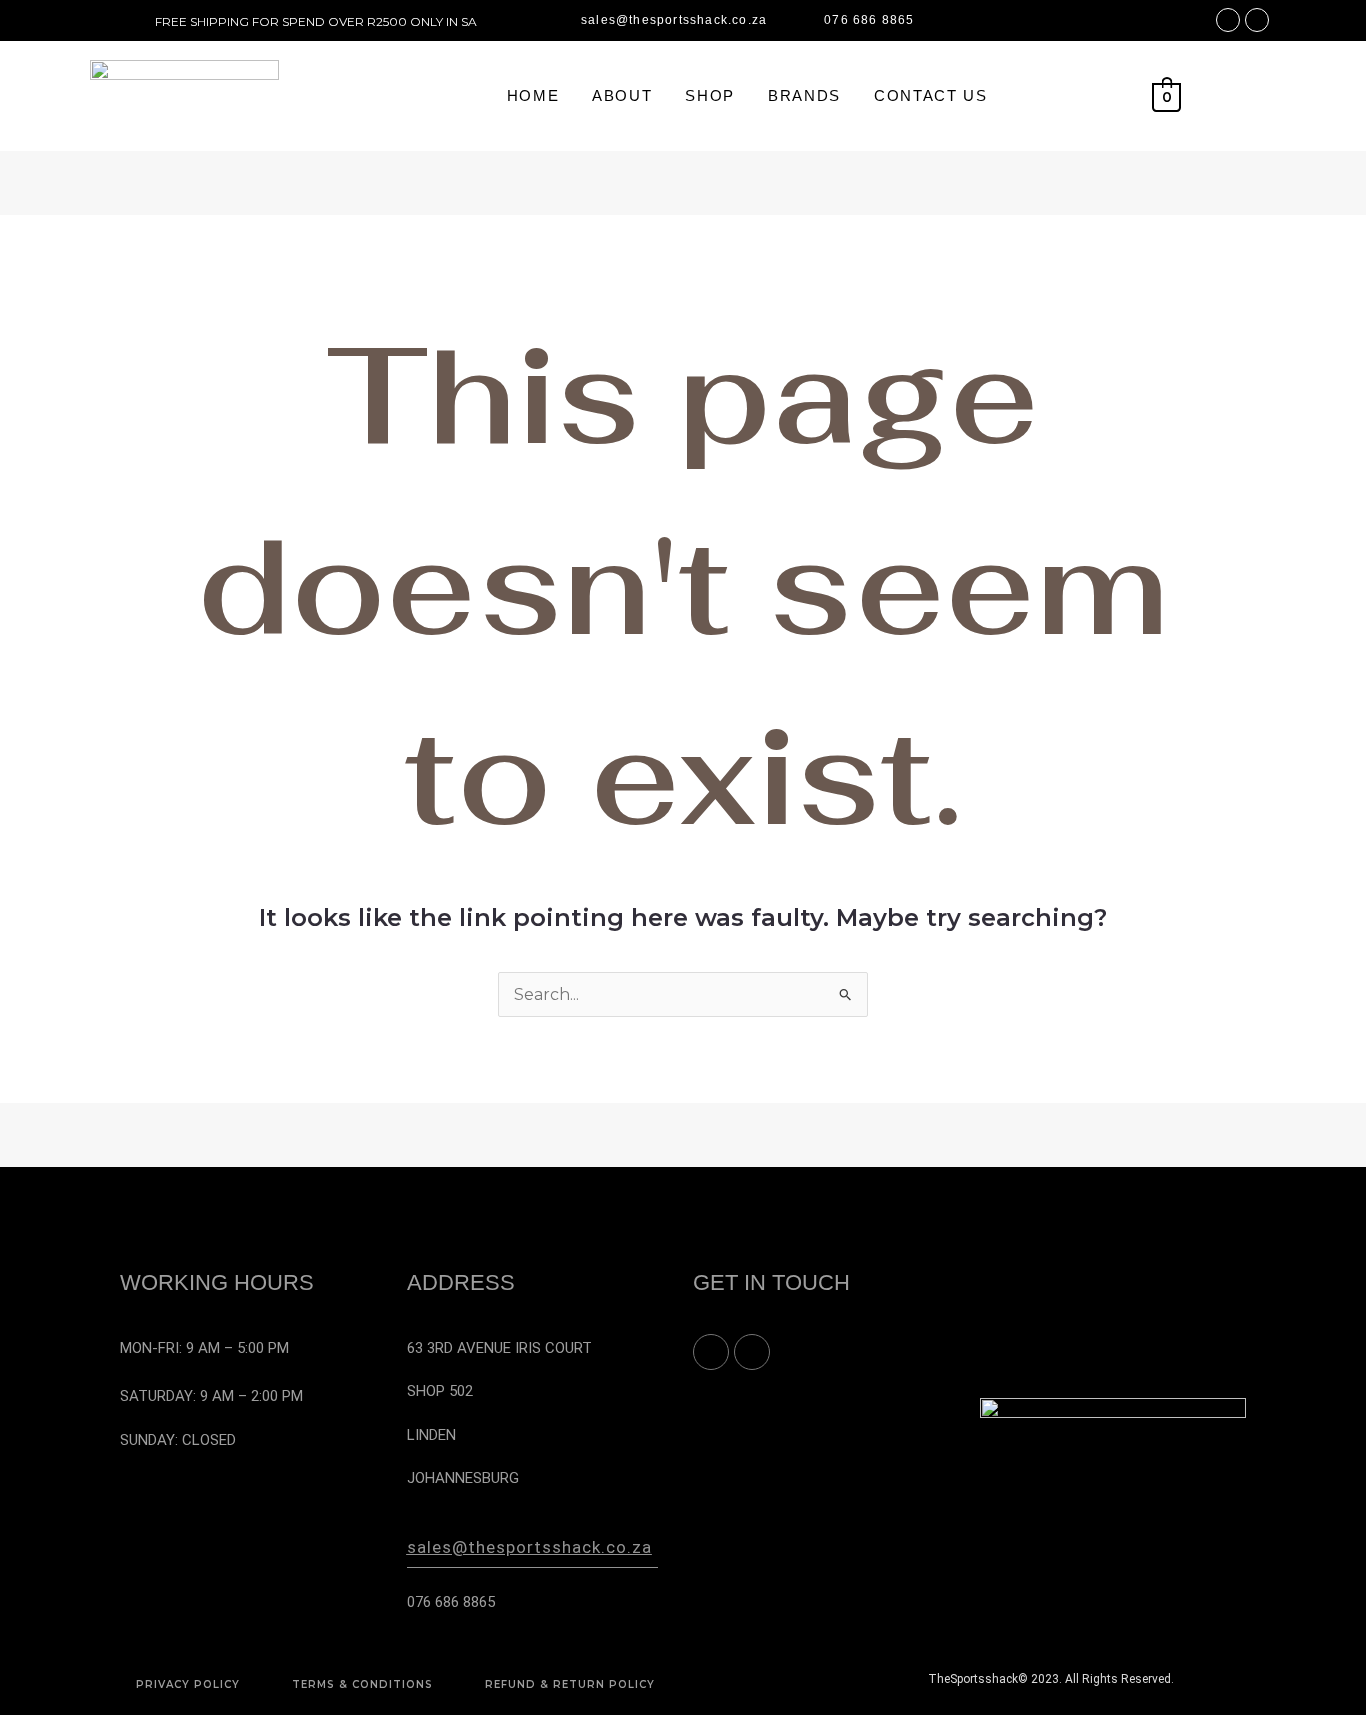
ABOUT (622, 95)
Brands (804, 95)
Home (533, 95)
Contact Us (931, 95)
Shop (710, 95)
